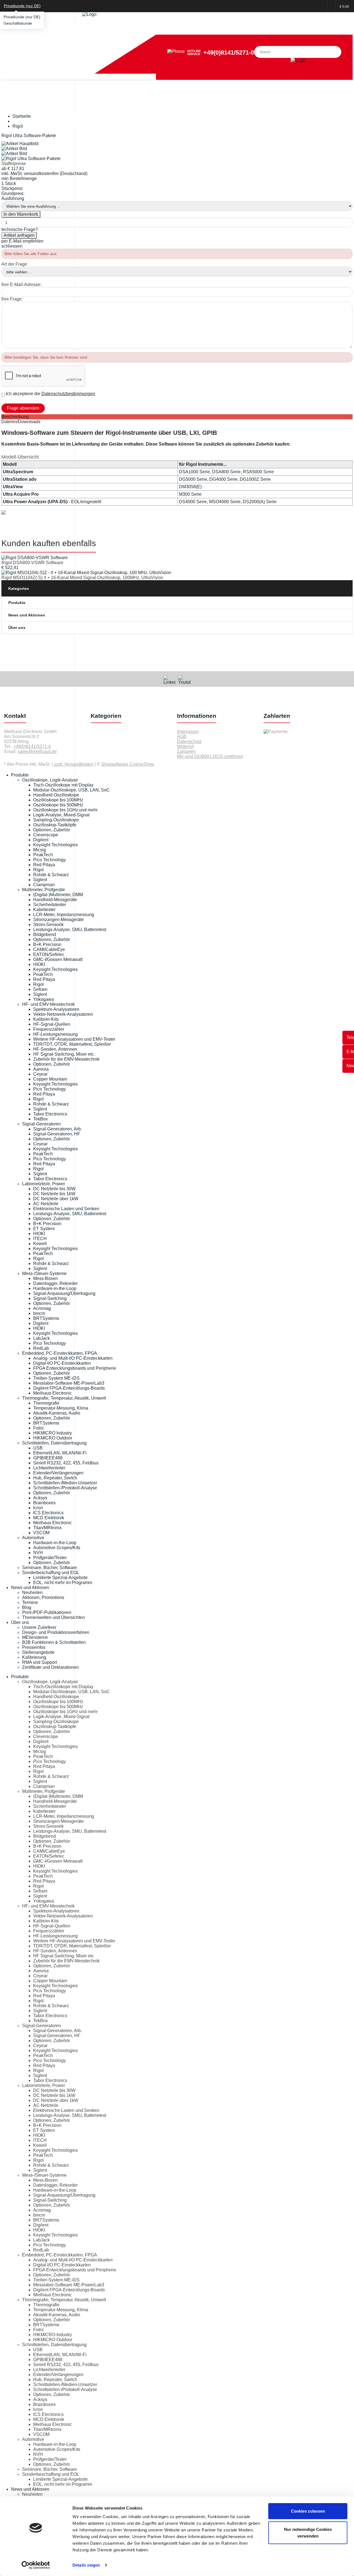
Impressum (188, 732)
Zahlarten (186, 751)
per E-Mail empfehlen (22, 241)
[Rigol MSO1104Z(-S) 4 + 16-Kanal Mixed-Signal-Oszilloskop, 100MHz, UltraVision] (86, 573)
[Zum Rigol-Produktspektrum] (4, 513)
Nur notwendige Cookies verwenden (308, 2532)
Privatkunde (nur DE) (22, 17)
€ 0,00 (344, 7)
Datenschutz (189, 741)
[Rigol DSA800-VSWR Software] (35, 558)
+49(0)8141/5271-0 (229, 52)
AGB (182, 736)
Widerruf (185, 746)
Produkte (17, 603)
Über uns (17, 628)
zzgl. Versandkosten (74, 764)
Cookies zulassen (308, 2511)
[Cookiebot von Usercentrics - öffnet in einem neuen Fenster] (36, 2565)
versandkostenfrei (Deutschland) (56, 173)
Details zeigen (86, 2565)
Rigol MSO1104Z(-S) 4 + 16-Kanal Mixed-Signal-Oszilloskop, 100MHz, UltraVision (82, 578)
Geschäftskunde (18, 23)
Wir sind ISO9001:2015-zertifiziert (210, 756)
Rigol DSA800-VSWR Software (32, 563)
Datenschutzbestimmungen (68, 394)
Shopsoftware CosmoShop (128, 764)
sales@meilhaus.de (37, 751)
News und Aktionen (27, 615)
